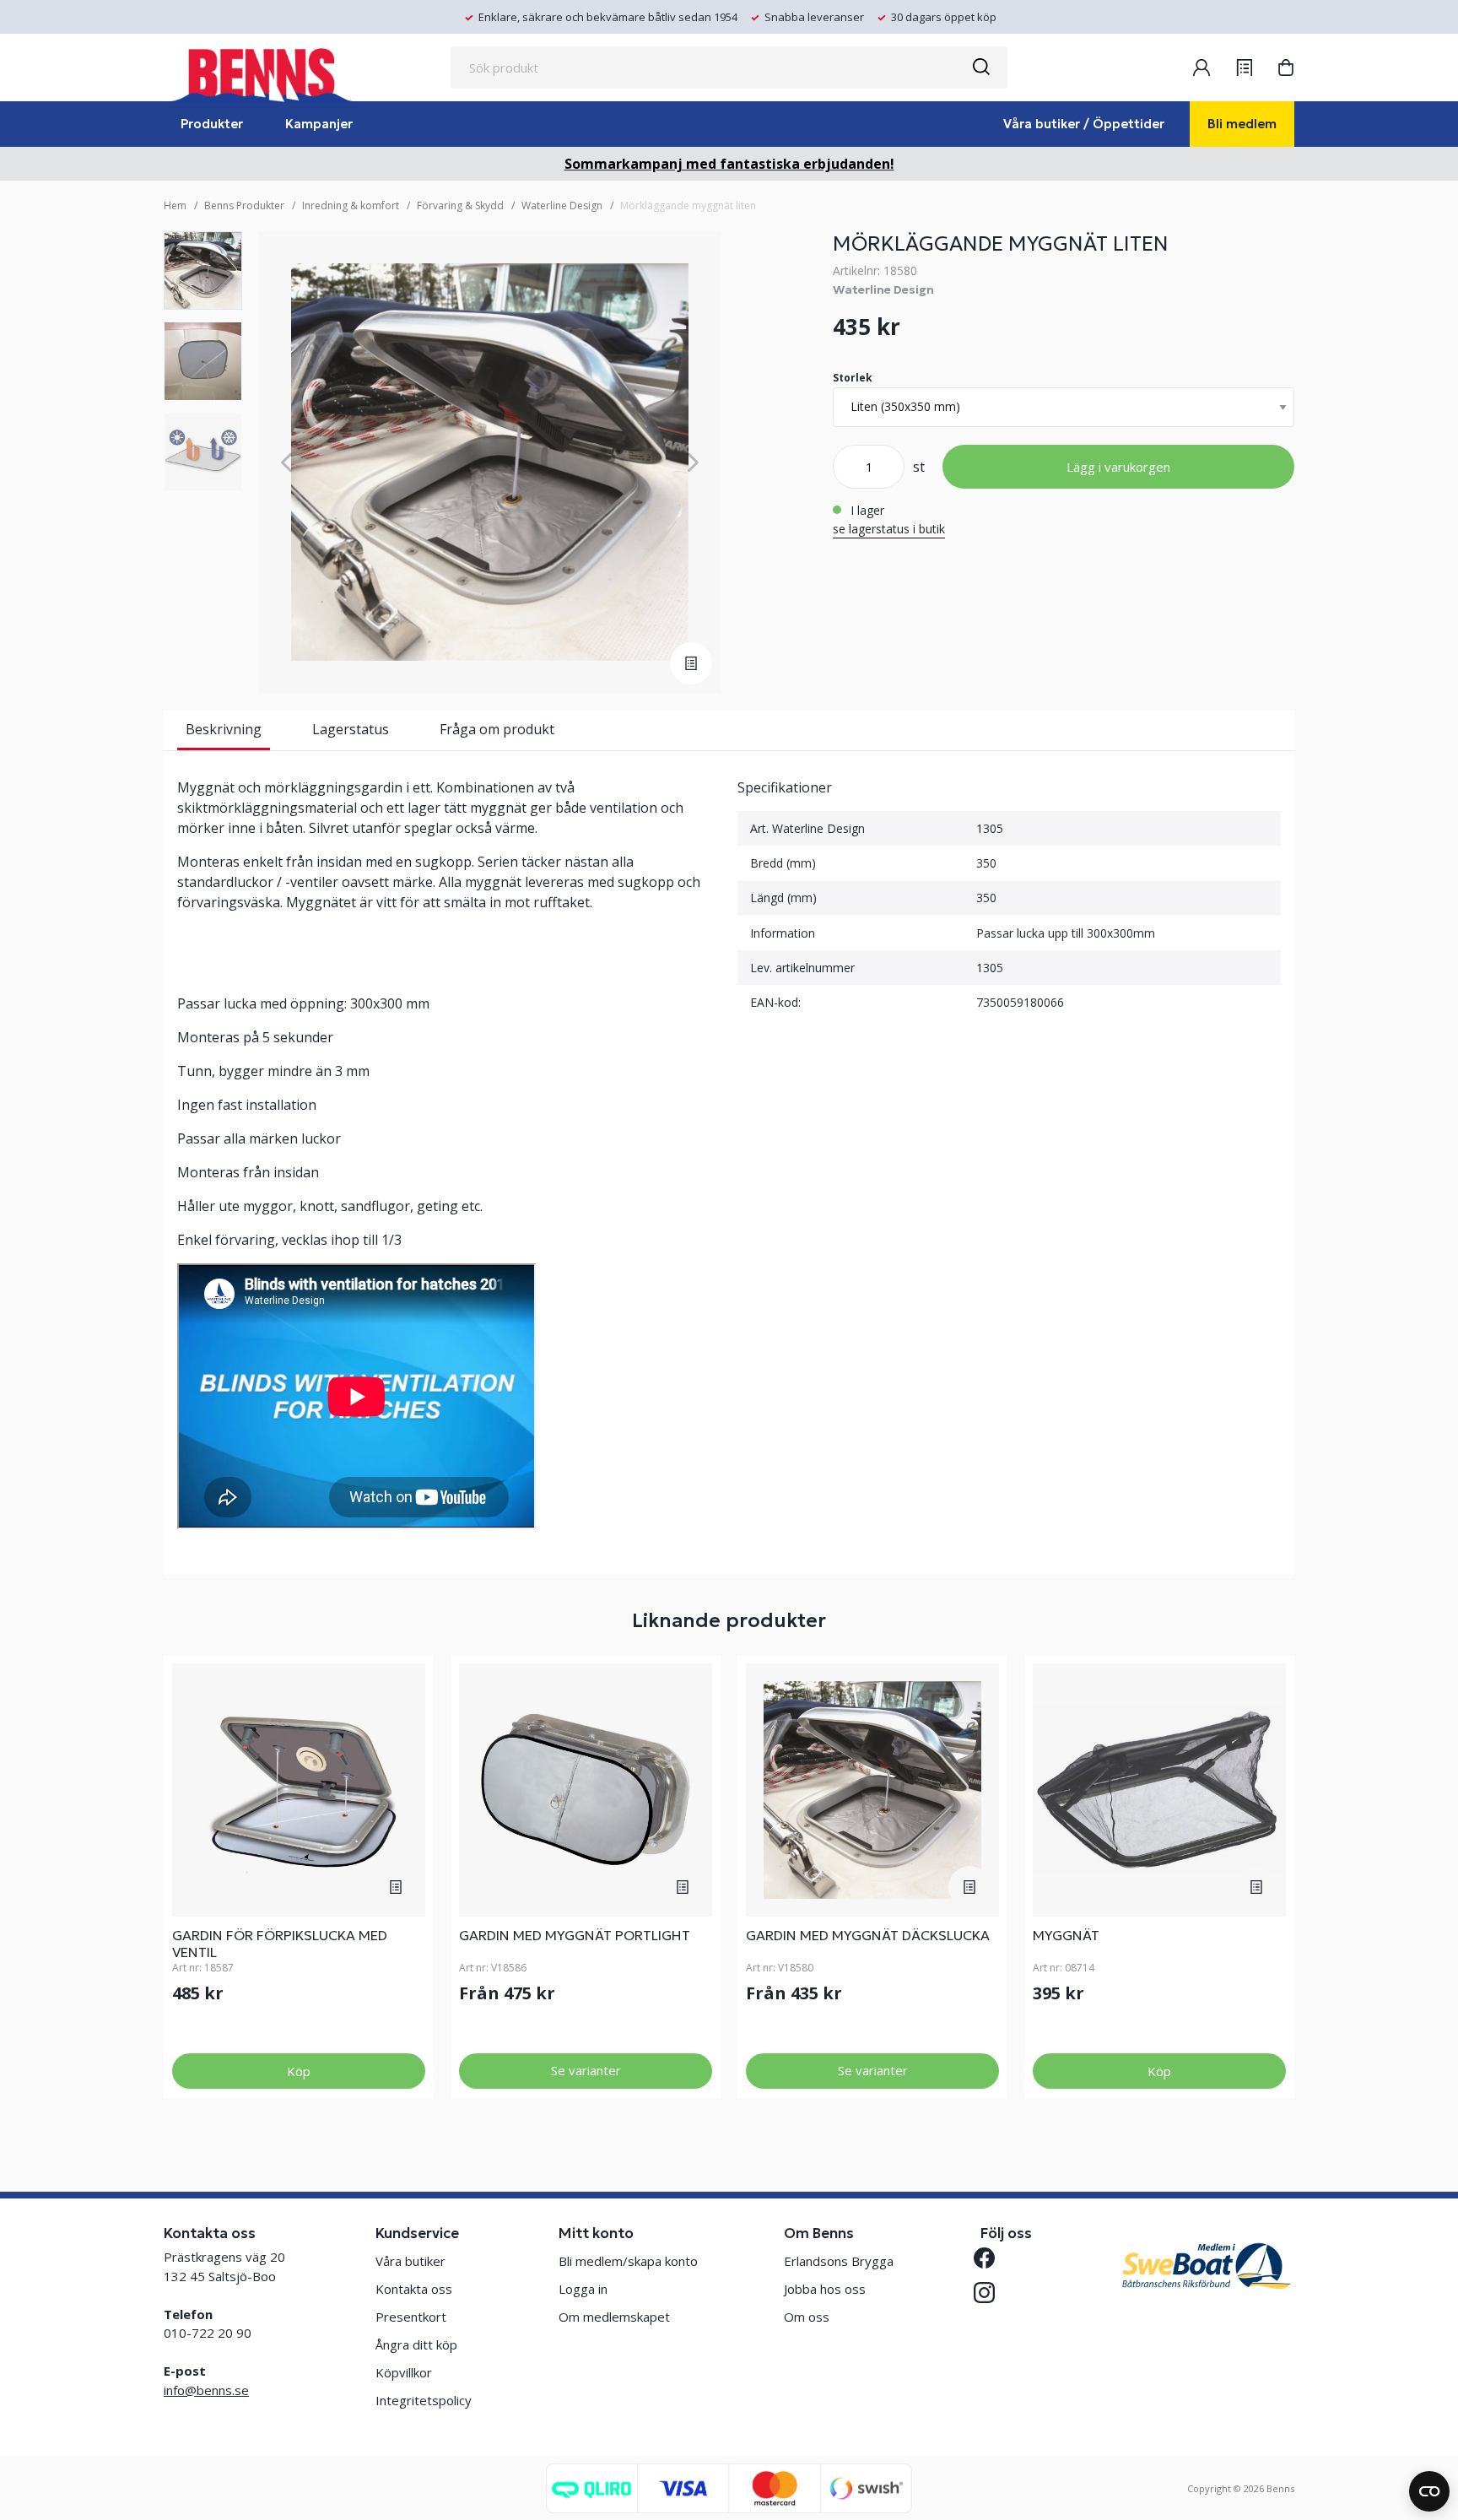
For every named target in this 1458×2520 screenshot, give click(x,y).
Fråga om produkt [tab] (497, 729)
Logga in (583, 2289)
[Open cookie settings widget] (1429, 2491)
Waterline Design (562, 205)
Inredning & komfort (351, 205)
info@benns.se (206, 2390)
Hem (175, 205)
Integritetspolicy (424, 2400)
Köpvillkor (404, 2372)
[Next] (693, 462)
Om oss (807, 2317)
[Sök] (980, 68)
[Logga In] (1201, 68)
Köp (299, 2071)
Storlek (853, 378)
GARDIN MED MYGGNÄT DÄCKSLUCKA (868, 1935)
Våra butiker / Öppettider (1084, 124)
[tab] (203, 270)
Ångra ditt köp (416, 2344)
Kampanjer (319, 124)
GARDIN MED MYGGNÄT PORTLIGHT (575, 1935)
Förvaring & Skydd (460, 205)
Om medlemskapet (614, 2317)
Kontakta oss (414, 2289)
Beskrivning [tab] (224, 729)
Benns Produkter (244, 205)
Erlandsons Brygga (839, 2261)
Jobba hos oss (825, 2289)
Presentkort (411, 2317)
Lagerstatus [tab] (351, 729)
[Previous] (286, 462)
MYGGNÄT (1066, 1935)
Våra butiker (410, 2261)
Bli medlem (1242, 124)
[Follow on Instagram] (991, 2293)
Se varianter (586, 2070)
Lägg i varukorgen (1118, 467)
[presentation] (203, 270)
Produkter (212, 124)
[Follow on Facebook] (991, 2258)
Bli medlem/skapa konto (628, 2261)
